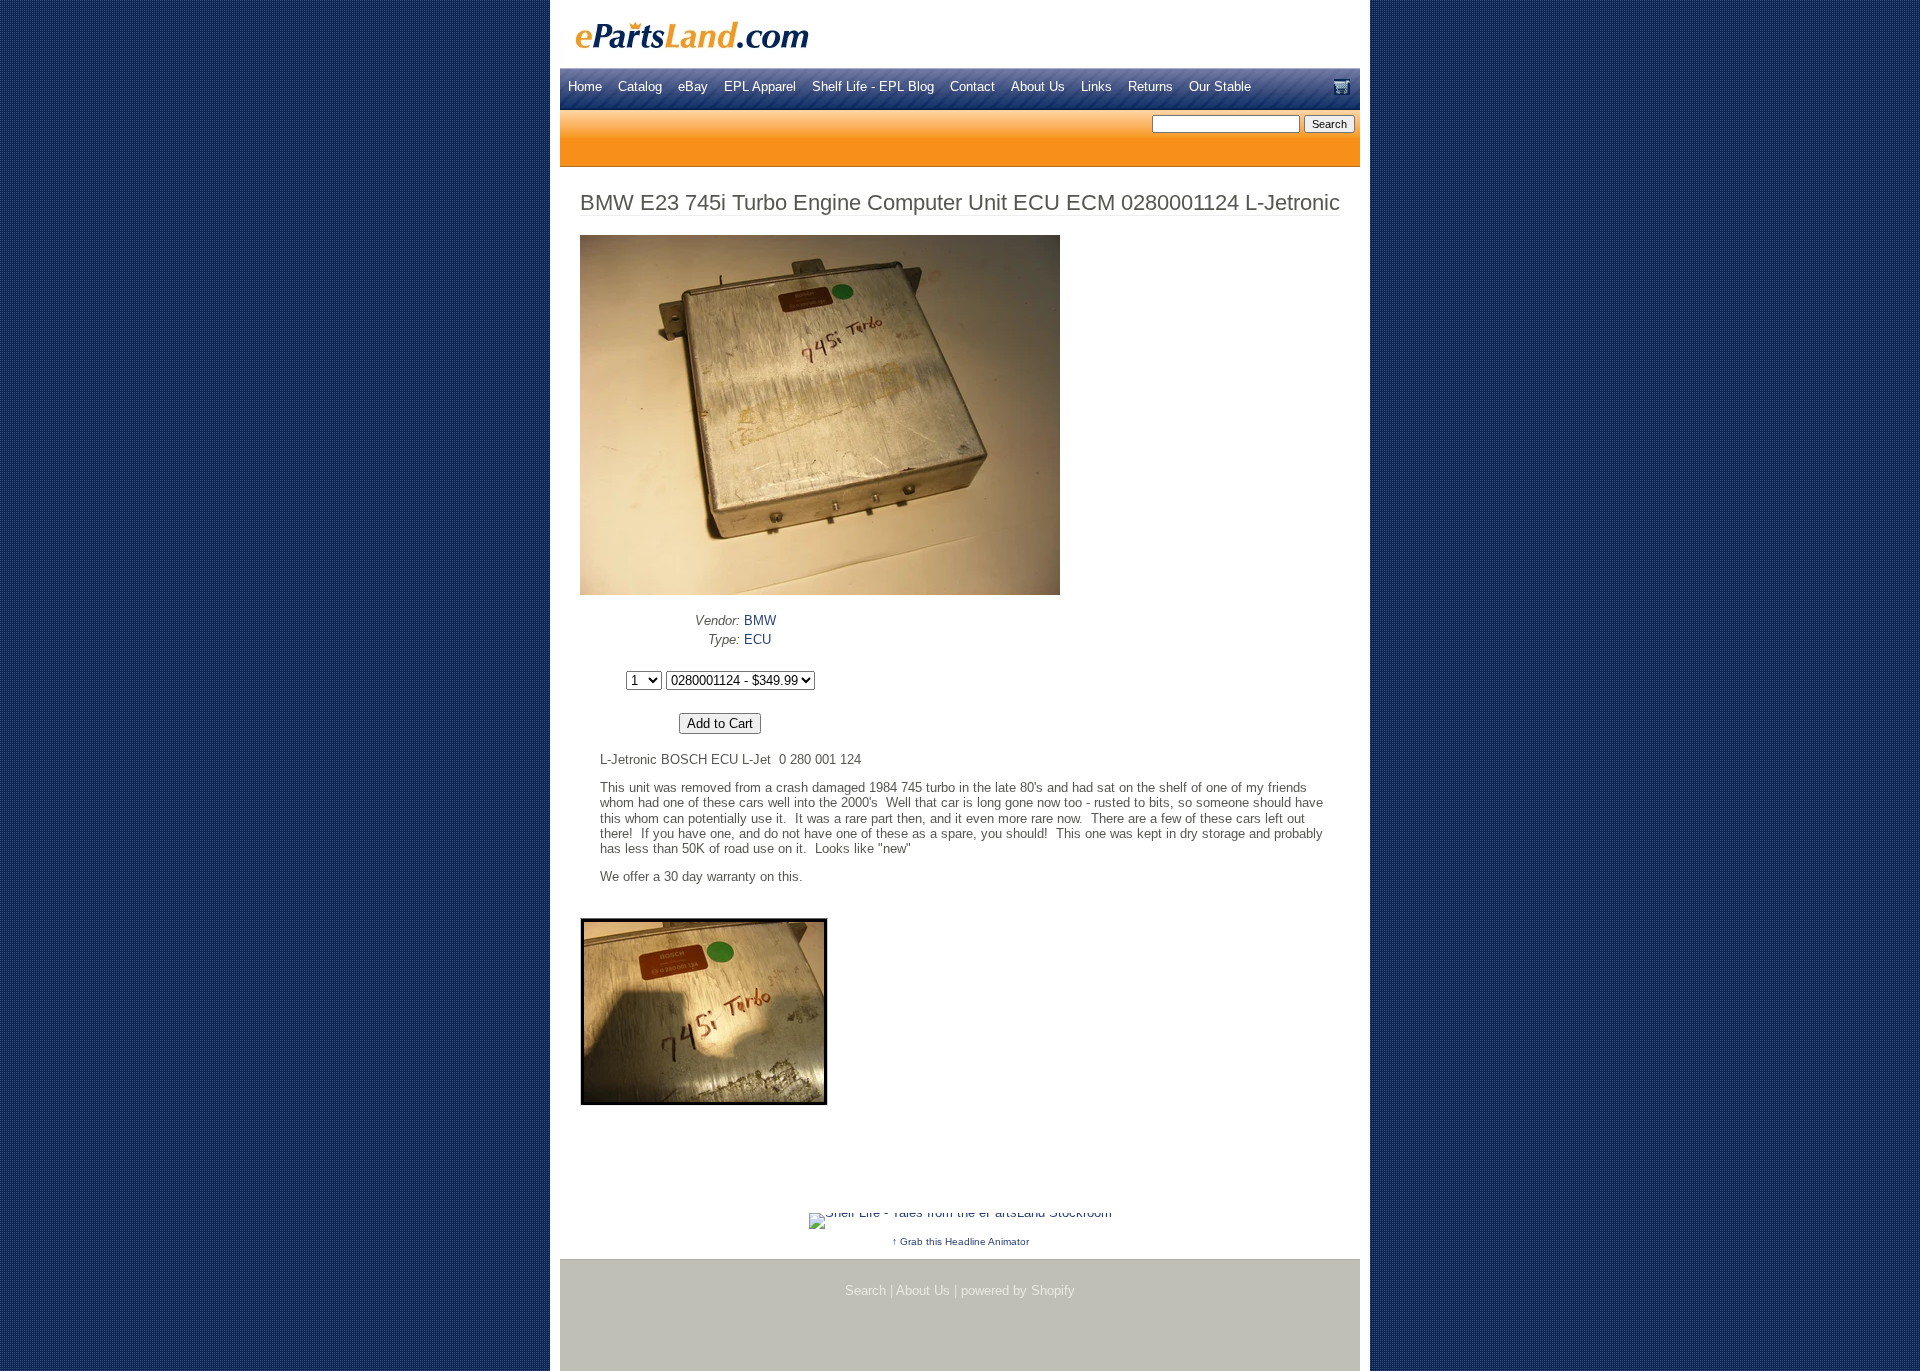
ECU (757, 639)
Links (1096, 86)
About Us (1038, 86)
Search (865, 1290)
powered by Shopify (1018, 1290)
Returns (1150, 86)
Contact (972, 86)
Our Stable (1220, 86)
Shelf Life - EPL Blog (873, 86)
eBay (693, 86)
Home (585, 86)
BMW (760, 620)
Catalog (640, 86)
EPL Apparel (760, 86)
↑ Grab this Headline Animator (960, 1241)
